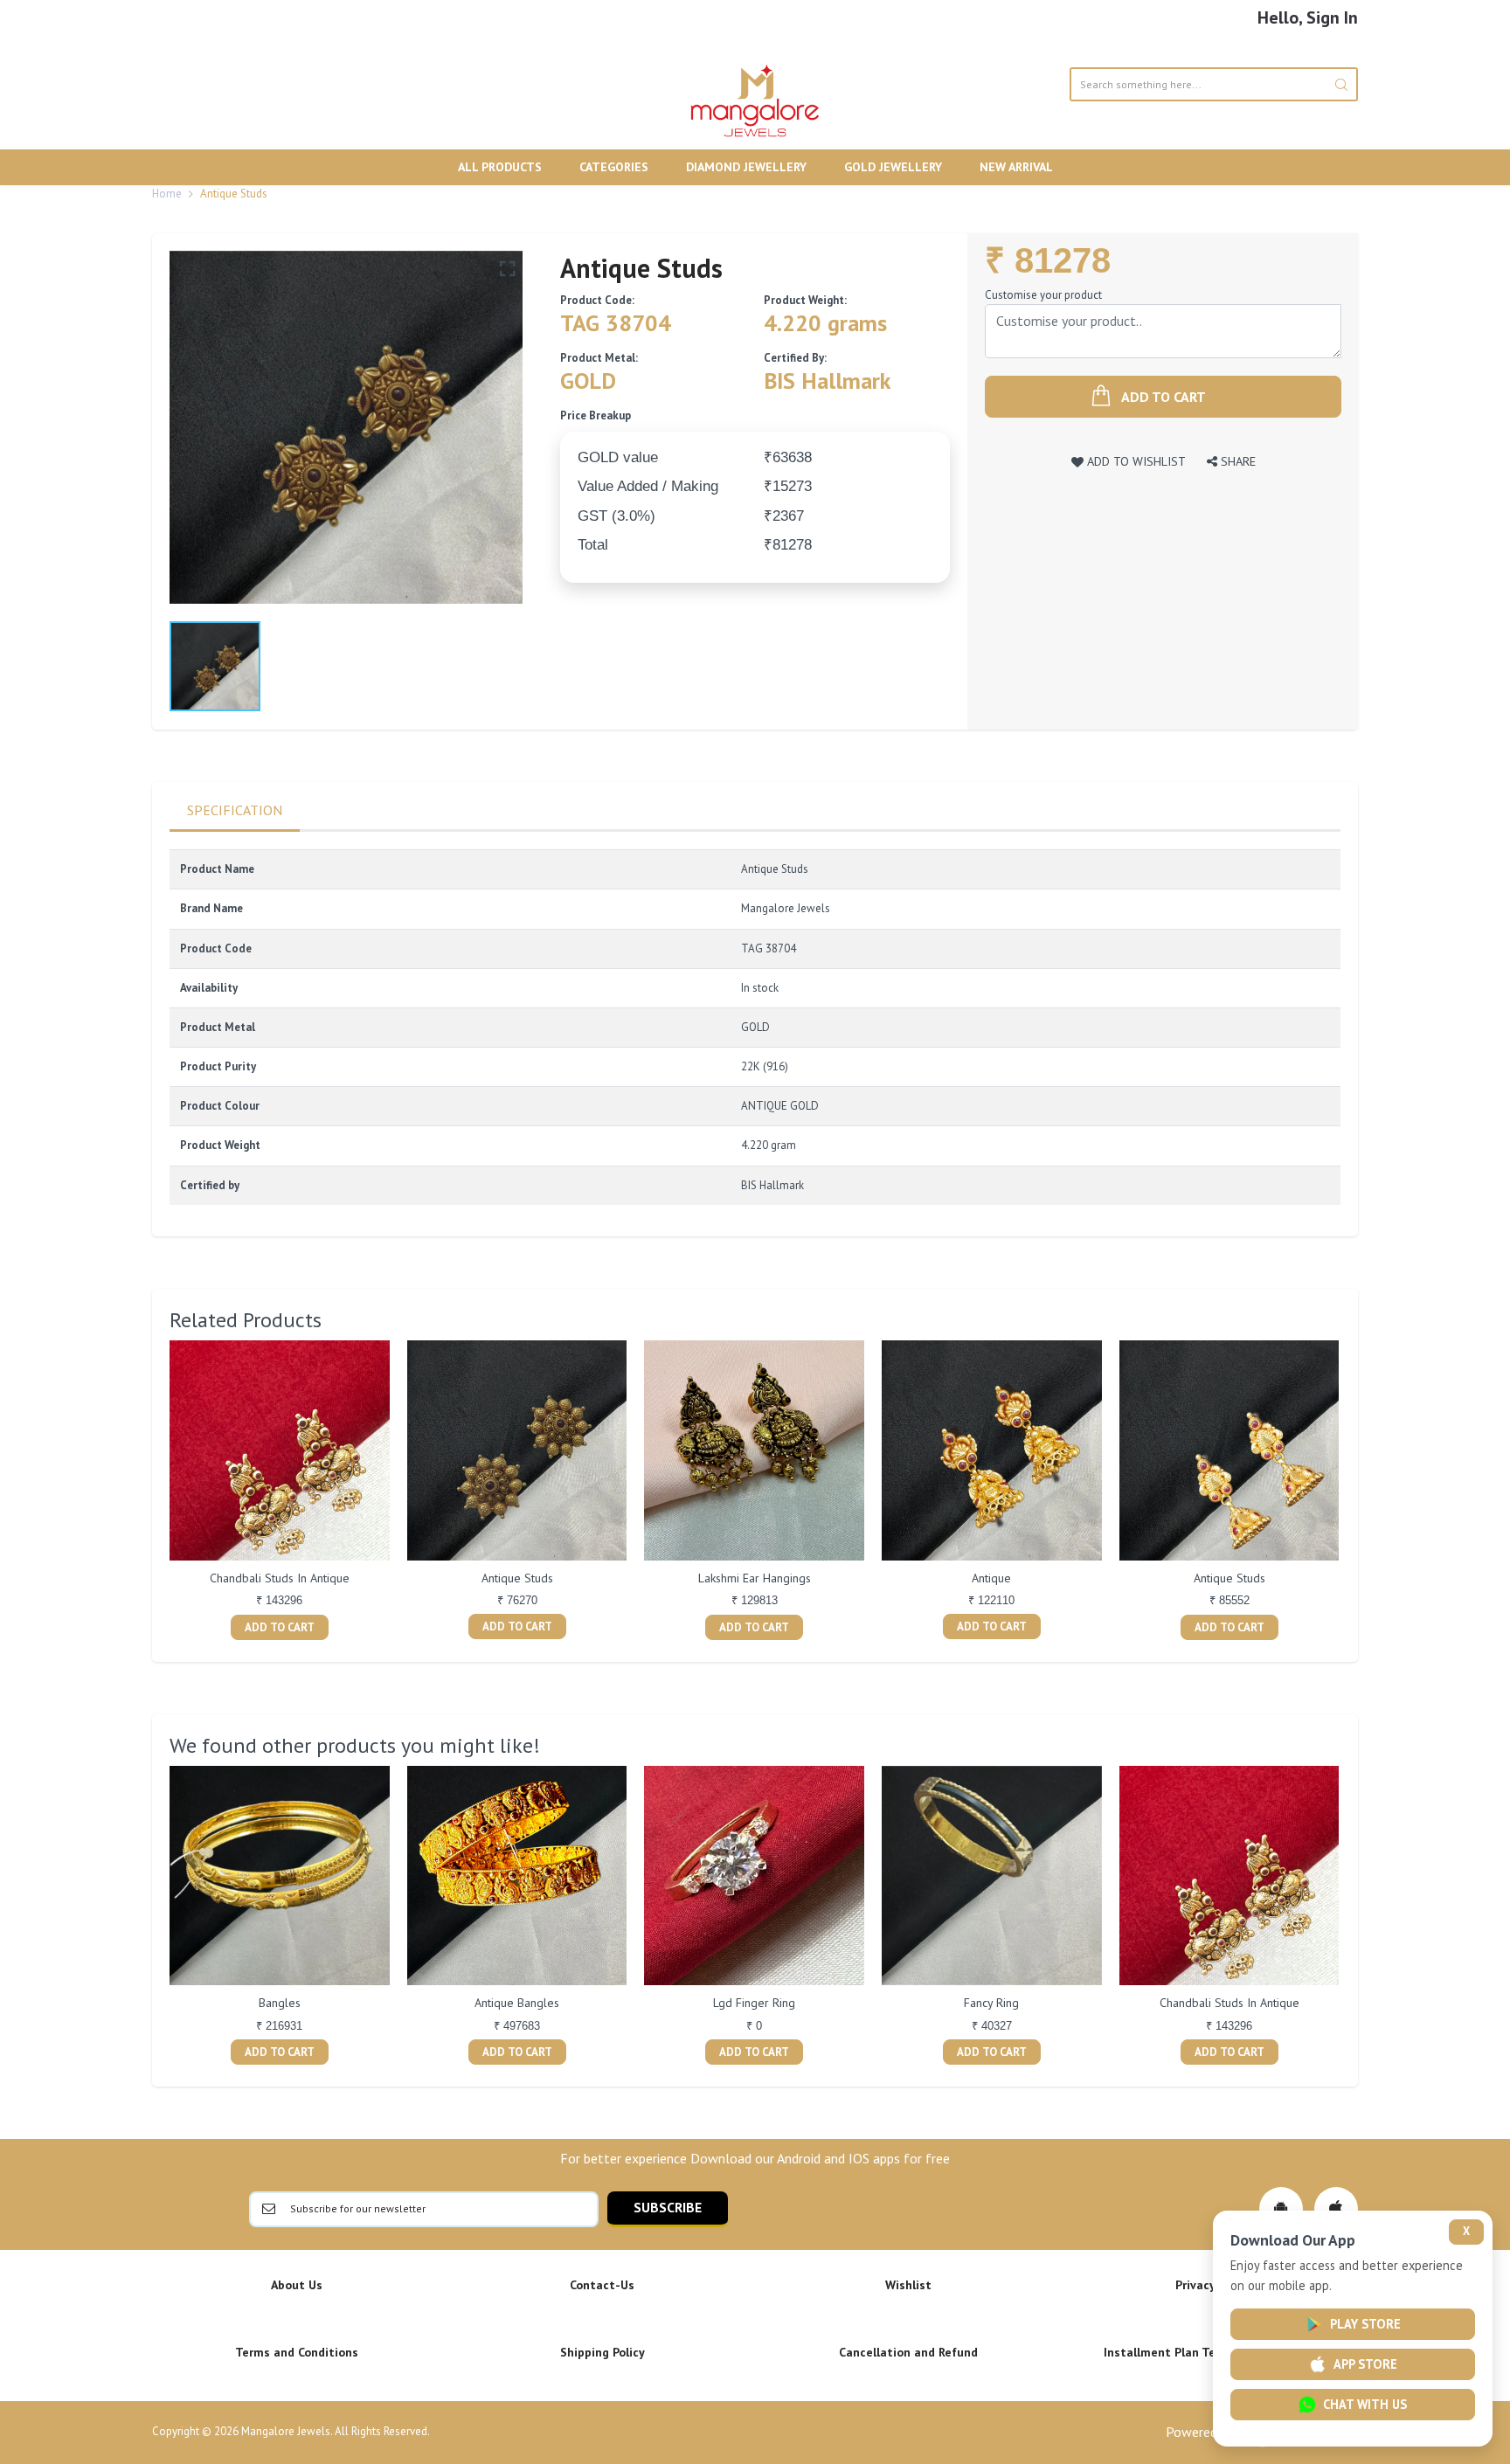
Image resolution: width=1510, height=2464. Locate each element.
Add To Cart (280, 1627)
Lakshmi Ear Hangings (755, 1578)
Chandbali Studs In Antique (280, 1578)
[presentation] (152, 1492)
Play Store (1365, 2324)
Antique (991, 1578)
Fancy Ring (991, 2003)
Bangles (280, 2003)
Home (167, 194)
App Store (1365, 2364)
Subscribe (668, 2207)
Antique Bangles (517, 2003)
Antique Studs (517, 1578)
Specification (235, 810)
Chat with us (1365, 2404)
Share (1236, 461)
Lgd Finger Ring (754, 2003)
